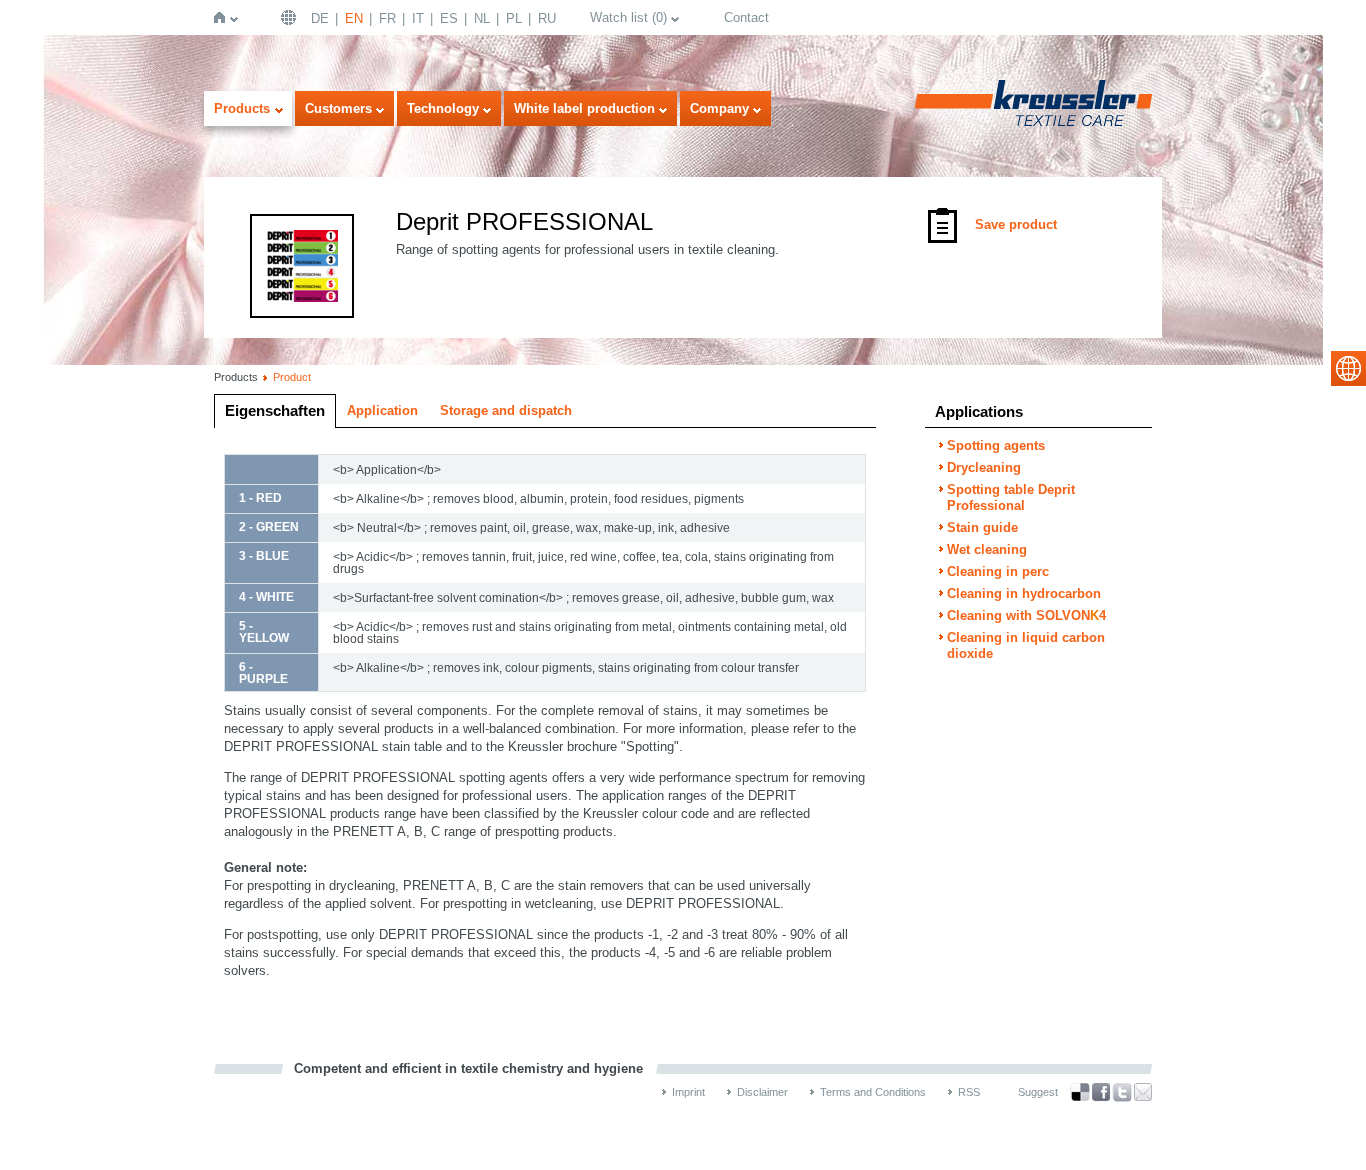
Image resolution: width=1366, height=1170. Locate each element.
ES (449, 18)
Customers (338, 108)
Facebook (1101, 1092)
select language (1348, 368)
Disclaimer (762, 1092)
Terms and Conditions (873, 1092)
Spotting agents (996, 445)
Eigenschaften (275, 410)
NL (482, 18)
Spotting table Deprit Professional (1011, 497)
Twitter (1122, 1092)
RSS (969, 1092)
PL (514, 18)
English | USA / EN (291, 17)
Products (242, 108)
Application (382, 410)
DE (320, 18)
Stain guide (982, 527)
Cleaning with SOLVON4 (1026, 615)
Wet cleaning (987, 549)
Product (292, 377)
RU (547, 18)
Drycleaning (984, 467)
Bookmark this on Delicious (1080, 1092)
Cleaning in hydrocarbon (1024, 593)
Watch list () (628, 17)
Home (223, 17)
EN (354, 18)
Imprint (688, 1092)
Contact (746, 17)
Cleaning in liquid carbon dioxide (1026, 645)
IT (418, 18)
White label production (584, 108)
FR (387, 18)
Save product (1016, 224)
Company (719, 108)
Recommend (1143, 1092)
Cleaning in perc (998, 571)
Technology (443, 108)
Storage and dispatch (506, 410)
